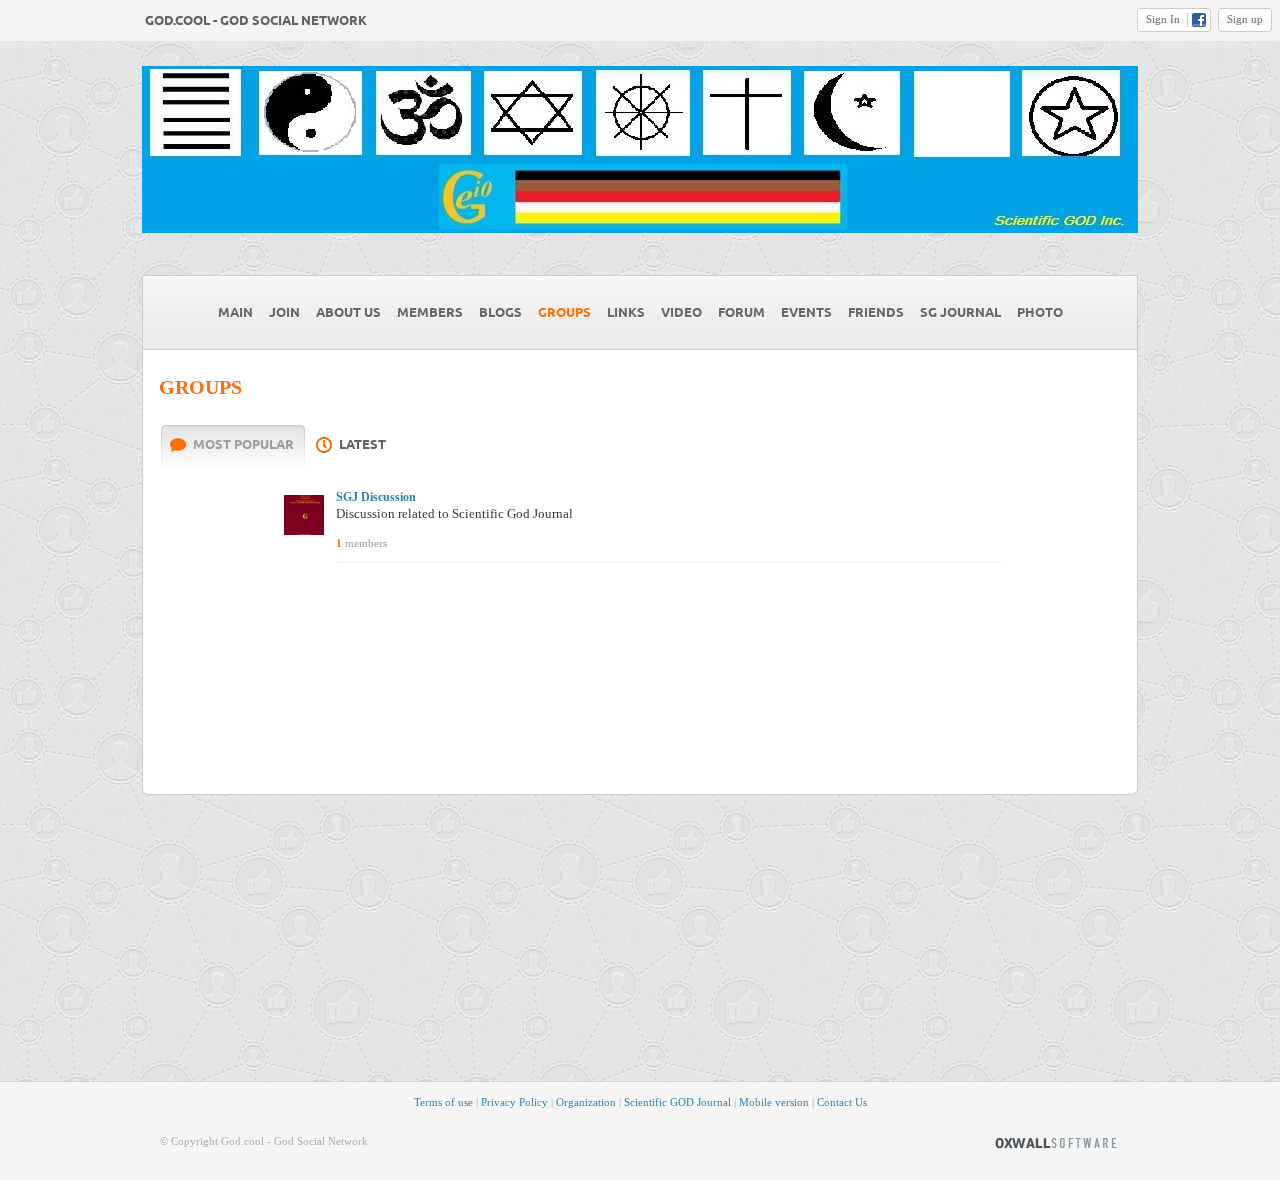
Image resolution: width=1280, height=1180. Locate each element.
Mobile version (774, 1102)
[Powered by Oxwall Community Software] (1056, 1141)
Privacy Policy (514, 1102)
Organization (586, 1102)
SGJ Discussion (376, 497)
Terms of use (443, 1102)
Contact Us (842, 1102)
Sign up (1245, 19)
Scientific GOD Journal (677, 1102)
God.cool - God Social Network (256, 21)
